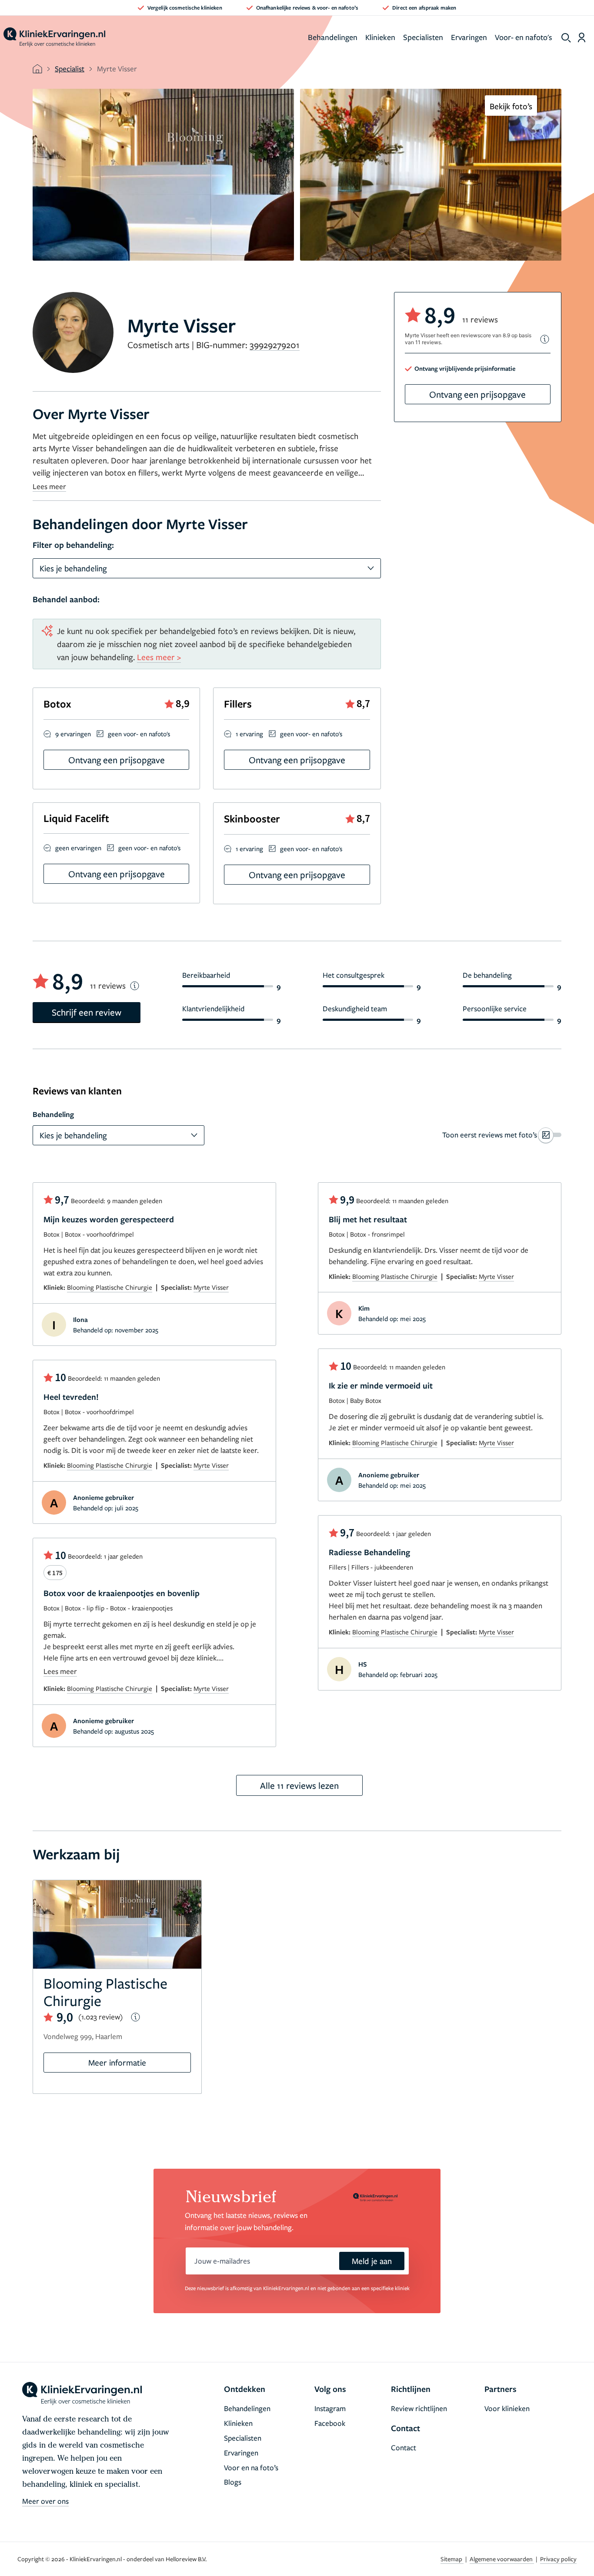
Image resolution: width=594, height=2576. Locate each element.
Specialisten (423, 37)
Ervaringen (469, 37)
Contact (404, 2447)
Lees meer (49, 486)
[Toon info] (545, 339)
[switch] (502, 1135)
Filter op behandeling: (73, 545)
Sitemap (452, 2559)
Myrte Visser (211, 1287)
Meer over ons (45, 2501)
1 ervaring (249, 734)
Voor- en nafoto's (524, 37)
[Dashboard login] (582, 37)
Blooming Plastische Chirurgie (110, 1287)
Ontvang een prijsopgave (477, 394)
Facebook (330, 2423)
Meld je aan (372, 2261)
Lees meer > (159, 657)
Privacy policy (558, 2559)
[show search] (566, 38)
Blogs (233, 2482)
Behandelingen (333, 37)
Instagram (330, 2408)
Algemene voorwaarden (502, 2559)
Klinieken (380, 37)
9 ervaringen (73, 734)
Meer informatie (117, 2062)
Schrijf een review (87, 1012)
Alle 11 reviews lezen (299, 1785)
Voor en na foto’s (251, 2467)
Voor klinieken (507, 2408)
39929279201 (275, 345)
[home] (54, 37)
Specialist (70, 69)
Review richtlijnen (419, 2408)
